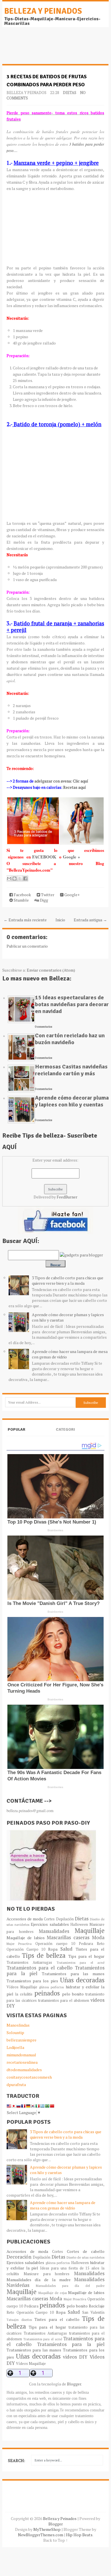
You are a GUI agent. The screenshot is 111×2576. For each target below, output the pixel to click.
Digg (44, 900)
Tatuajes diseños (19, 2320)
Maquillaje (90, 1931)
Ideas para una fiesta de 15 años (70, 2268)
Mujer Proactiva (19, 1944)
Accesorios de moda (25, 1919)
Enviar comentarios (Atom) (51, 970)
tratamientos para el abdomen (64, 2000)
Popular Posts (17, 1434)
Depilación (65, 1919)
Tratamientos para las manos (73, 1974)
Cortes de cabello (86, 2251)
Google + (71, 857)
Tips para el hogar (87, 1956)
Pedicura (86, 1944)
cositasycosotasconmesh (29, 2077)
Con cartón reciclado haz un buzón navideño (70, 1039)
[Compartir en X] (20, 878)
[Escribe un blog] (15, 878)
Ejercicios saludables (50, 1924)
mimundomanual (21, 2055)
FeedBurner (67, 1197)
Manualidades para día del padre (70, 2286)
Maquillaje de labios (26, 1938)
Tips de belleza (44, 1955)
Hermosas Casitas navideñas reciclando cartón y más (71, 1070)
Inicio (60, 920)
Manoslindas (18, 2025)
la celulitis (24, 1994)
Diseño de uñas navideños (86, 2257)
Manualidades (54, 1931)
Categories (65, 1434)
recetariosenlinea (22, 2062)
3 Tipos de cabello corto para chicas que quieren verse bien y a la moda (68, 1280)
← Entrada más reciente (25, 920)
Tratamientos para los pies (32, 1981)
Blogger (74, 2384)
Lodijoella (15, 2047)
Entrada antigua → (90, 920)
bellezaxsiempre (21, 2040)
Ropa (53, 1949)
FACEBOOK (45, 857)
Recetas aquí (75, 787)
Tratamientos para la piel (71, 2344)
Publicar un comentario (27, 946)
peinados (47, 1993)
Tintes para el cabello (57, 2319)
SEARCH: (17, 2460)
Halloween (79, 1925)
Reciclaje (97, 2306)
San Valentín (93, 2312)
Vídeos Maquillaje (22, 1987)
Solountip (15, 2032)
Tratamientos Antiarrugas (29, 1962)
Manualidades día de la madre (39, 2280)
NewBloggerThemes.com (41, 2535)
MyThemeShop (47, 2529)
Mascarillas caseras (68, 1937)
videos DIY (75, 2357)
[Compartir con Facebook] (25, 878)
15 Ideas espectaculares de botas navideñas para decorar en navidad (72, 1004)
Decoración (19, 2257)
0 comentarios (44, 1027)
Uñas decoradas (82, 1980)
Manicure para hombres (47, 2274)
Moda (98, 1937)
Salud (66, 1949)
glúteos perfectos (51, 1987)
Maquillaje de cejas (53, 2293)
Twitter (47, 895)
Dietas (70, 93)
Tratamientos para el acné (81, 1962)
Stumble (21, 900)
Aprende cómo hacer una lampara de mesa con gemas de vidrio (63, 2205)
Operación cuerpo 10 (55, 1944)
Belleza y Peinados (43, 11)
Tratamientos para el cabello (40, 1968)
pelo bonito (73, 1994)
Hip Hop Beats (79, 2535)
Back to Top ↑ (55, 2540)
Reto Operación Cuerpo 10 (30, 2312)
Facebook (22, 895)
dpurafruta (16, 2084)
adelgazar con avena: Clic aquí (61, 781)
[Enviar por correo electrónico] (9, 878)
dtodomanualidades (24, 2070)
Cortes (49, 1919)
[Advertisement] (48, 49)
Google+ (72, 895)
